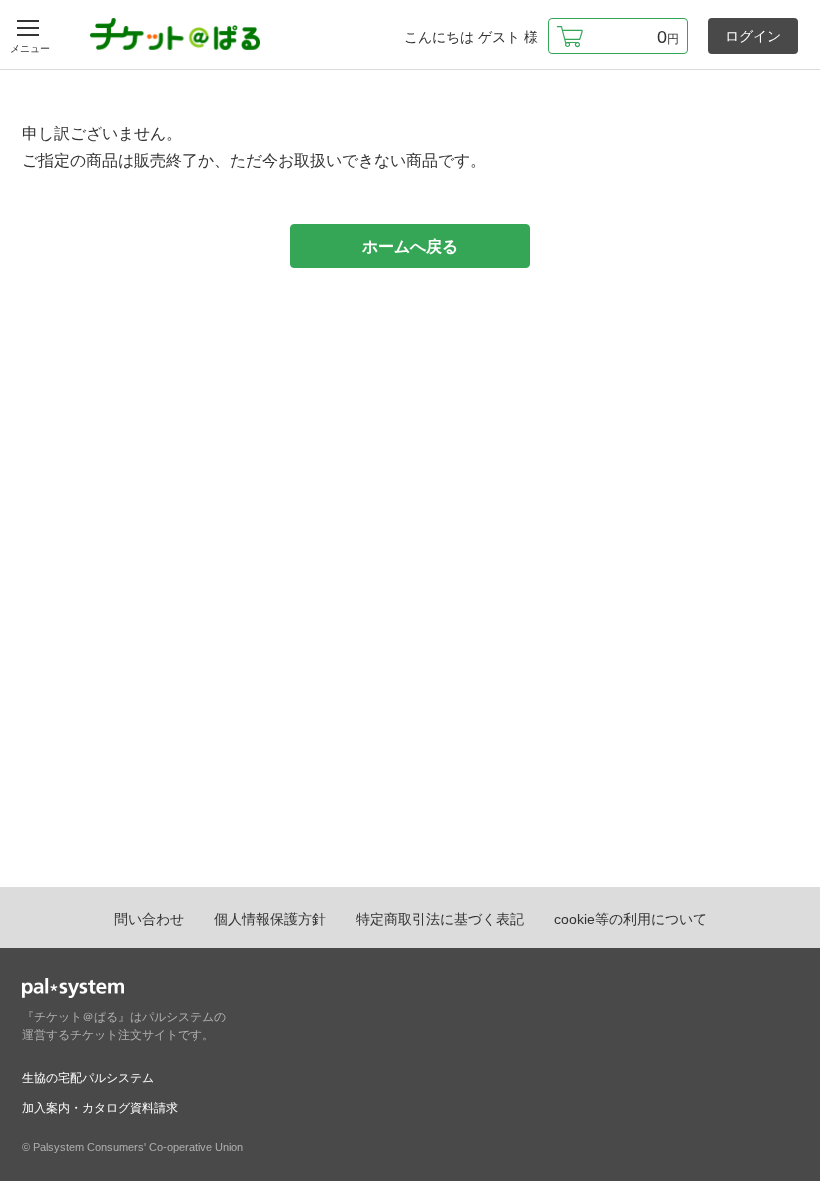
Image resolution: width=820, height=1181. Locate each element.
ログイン (753, 36)
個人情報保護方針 (270, 919)
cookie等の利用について (630, 919)
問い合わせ (149, 919)
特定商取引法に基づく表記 (440, 919)
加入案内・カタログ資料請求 (100, 1108)
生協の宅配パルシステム (88, 1078)
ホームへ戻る (410, 246)
